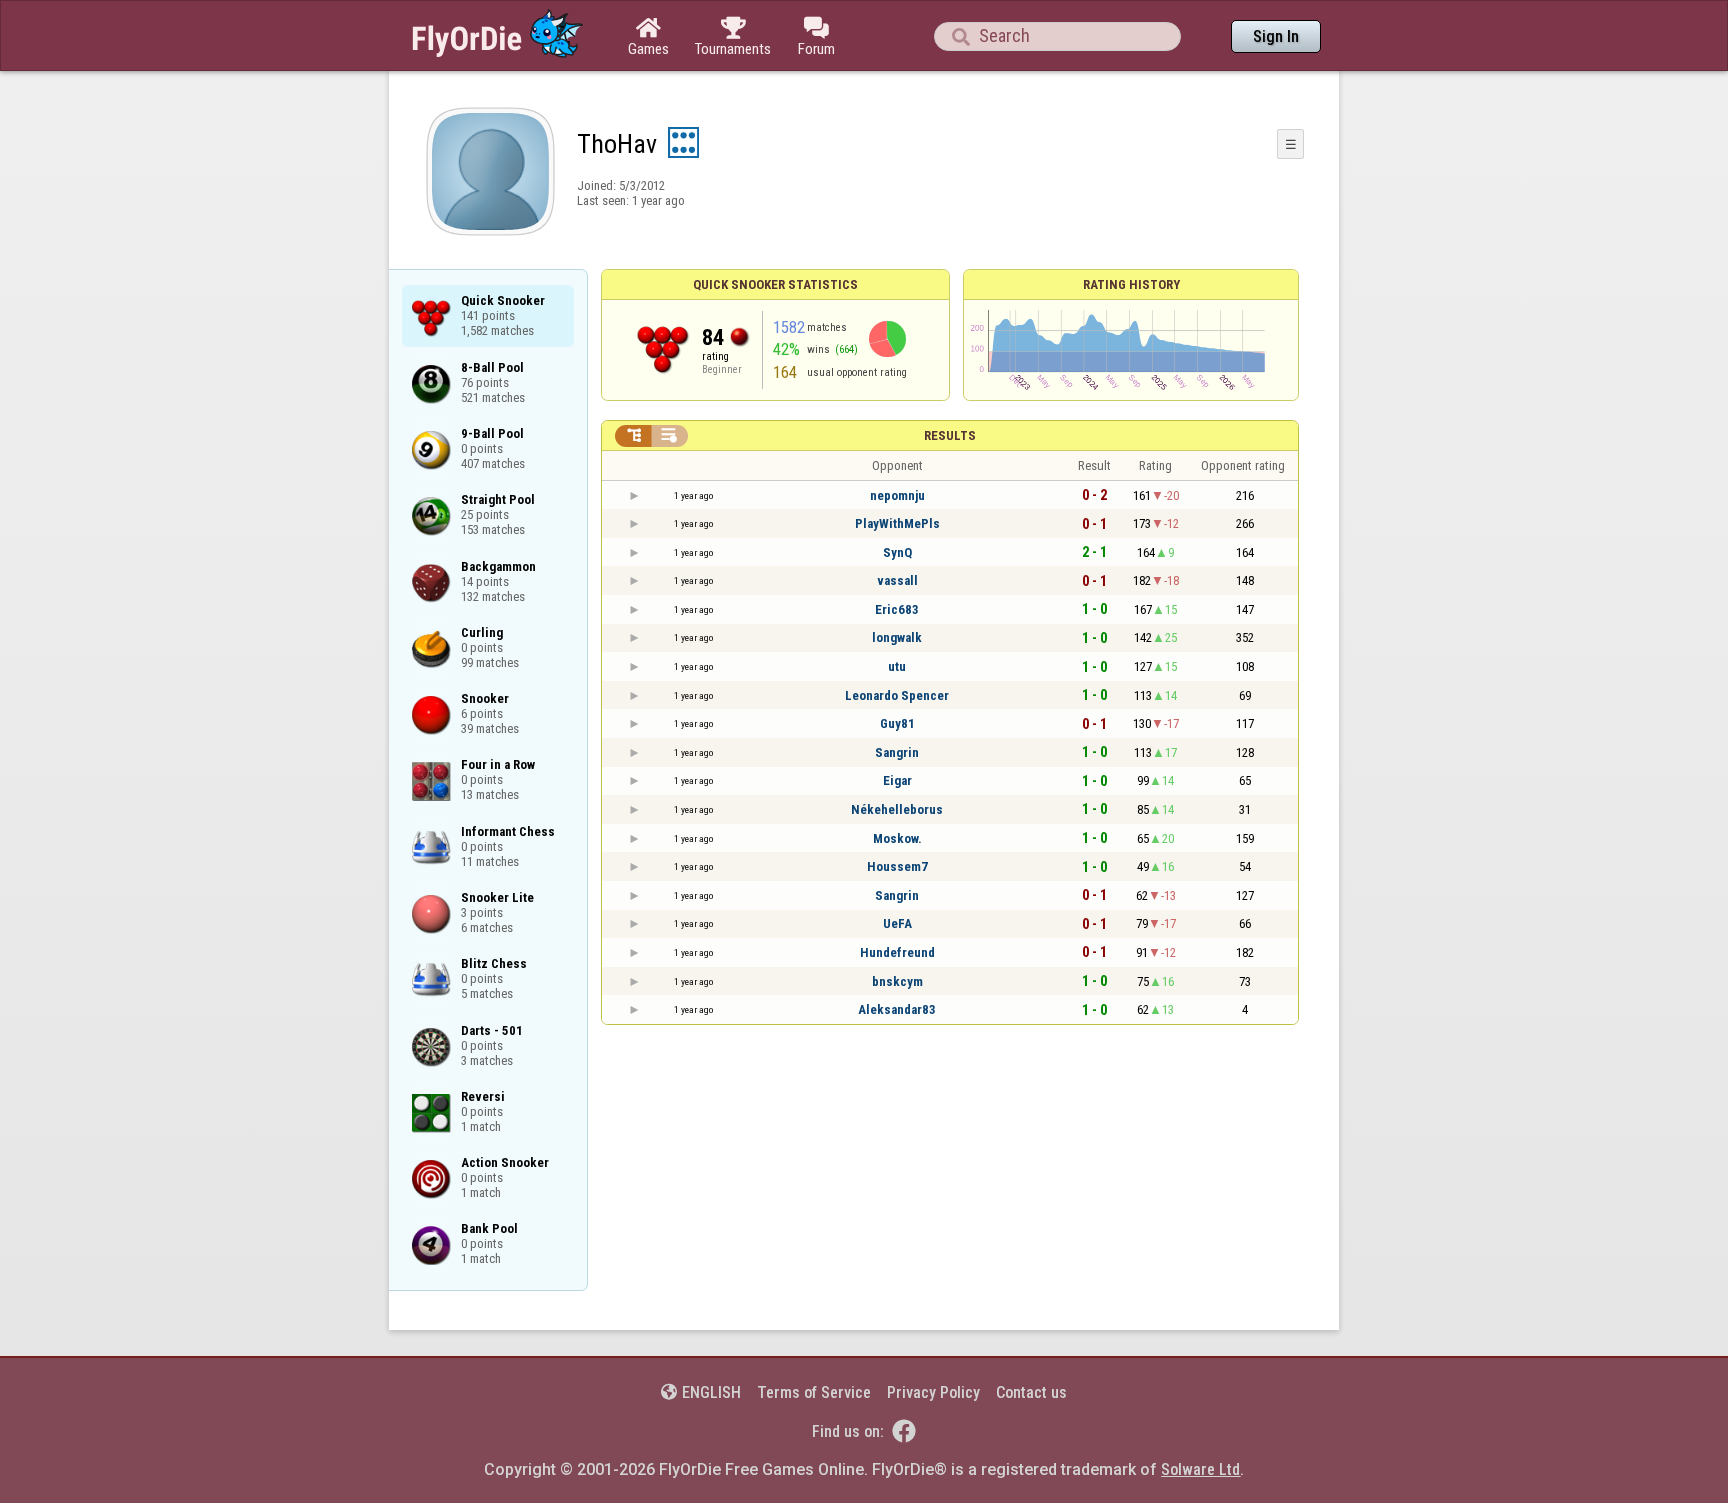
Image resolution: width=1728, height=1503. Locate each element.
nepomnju (897, 495)
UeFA (897, 923)
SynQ (897, 552)
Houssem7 (897, 866)
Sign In (1276, 36)
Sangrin (897, 752)
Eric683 (897, 609)
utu (897, 666)
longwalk (897, 637)
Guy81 (897, 723)
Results (950, 435)
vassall (897, 580)
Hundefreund (897, 952)
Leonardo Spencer (897, 695)
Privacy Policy (933, 1392)
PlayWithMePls (897, 523)
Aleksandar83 (897, 1009)
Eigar (897, 780)
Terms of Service (814, 1392)
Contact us (1031, 1392)
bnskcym (897, 981)
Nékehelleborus (897, 809)
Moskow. (897, 838)
